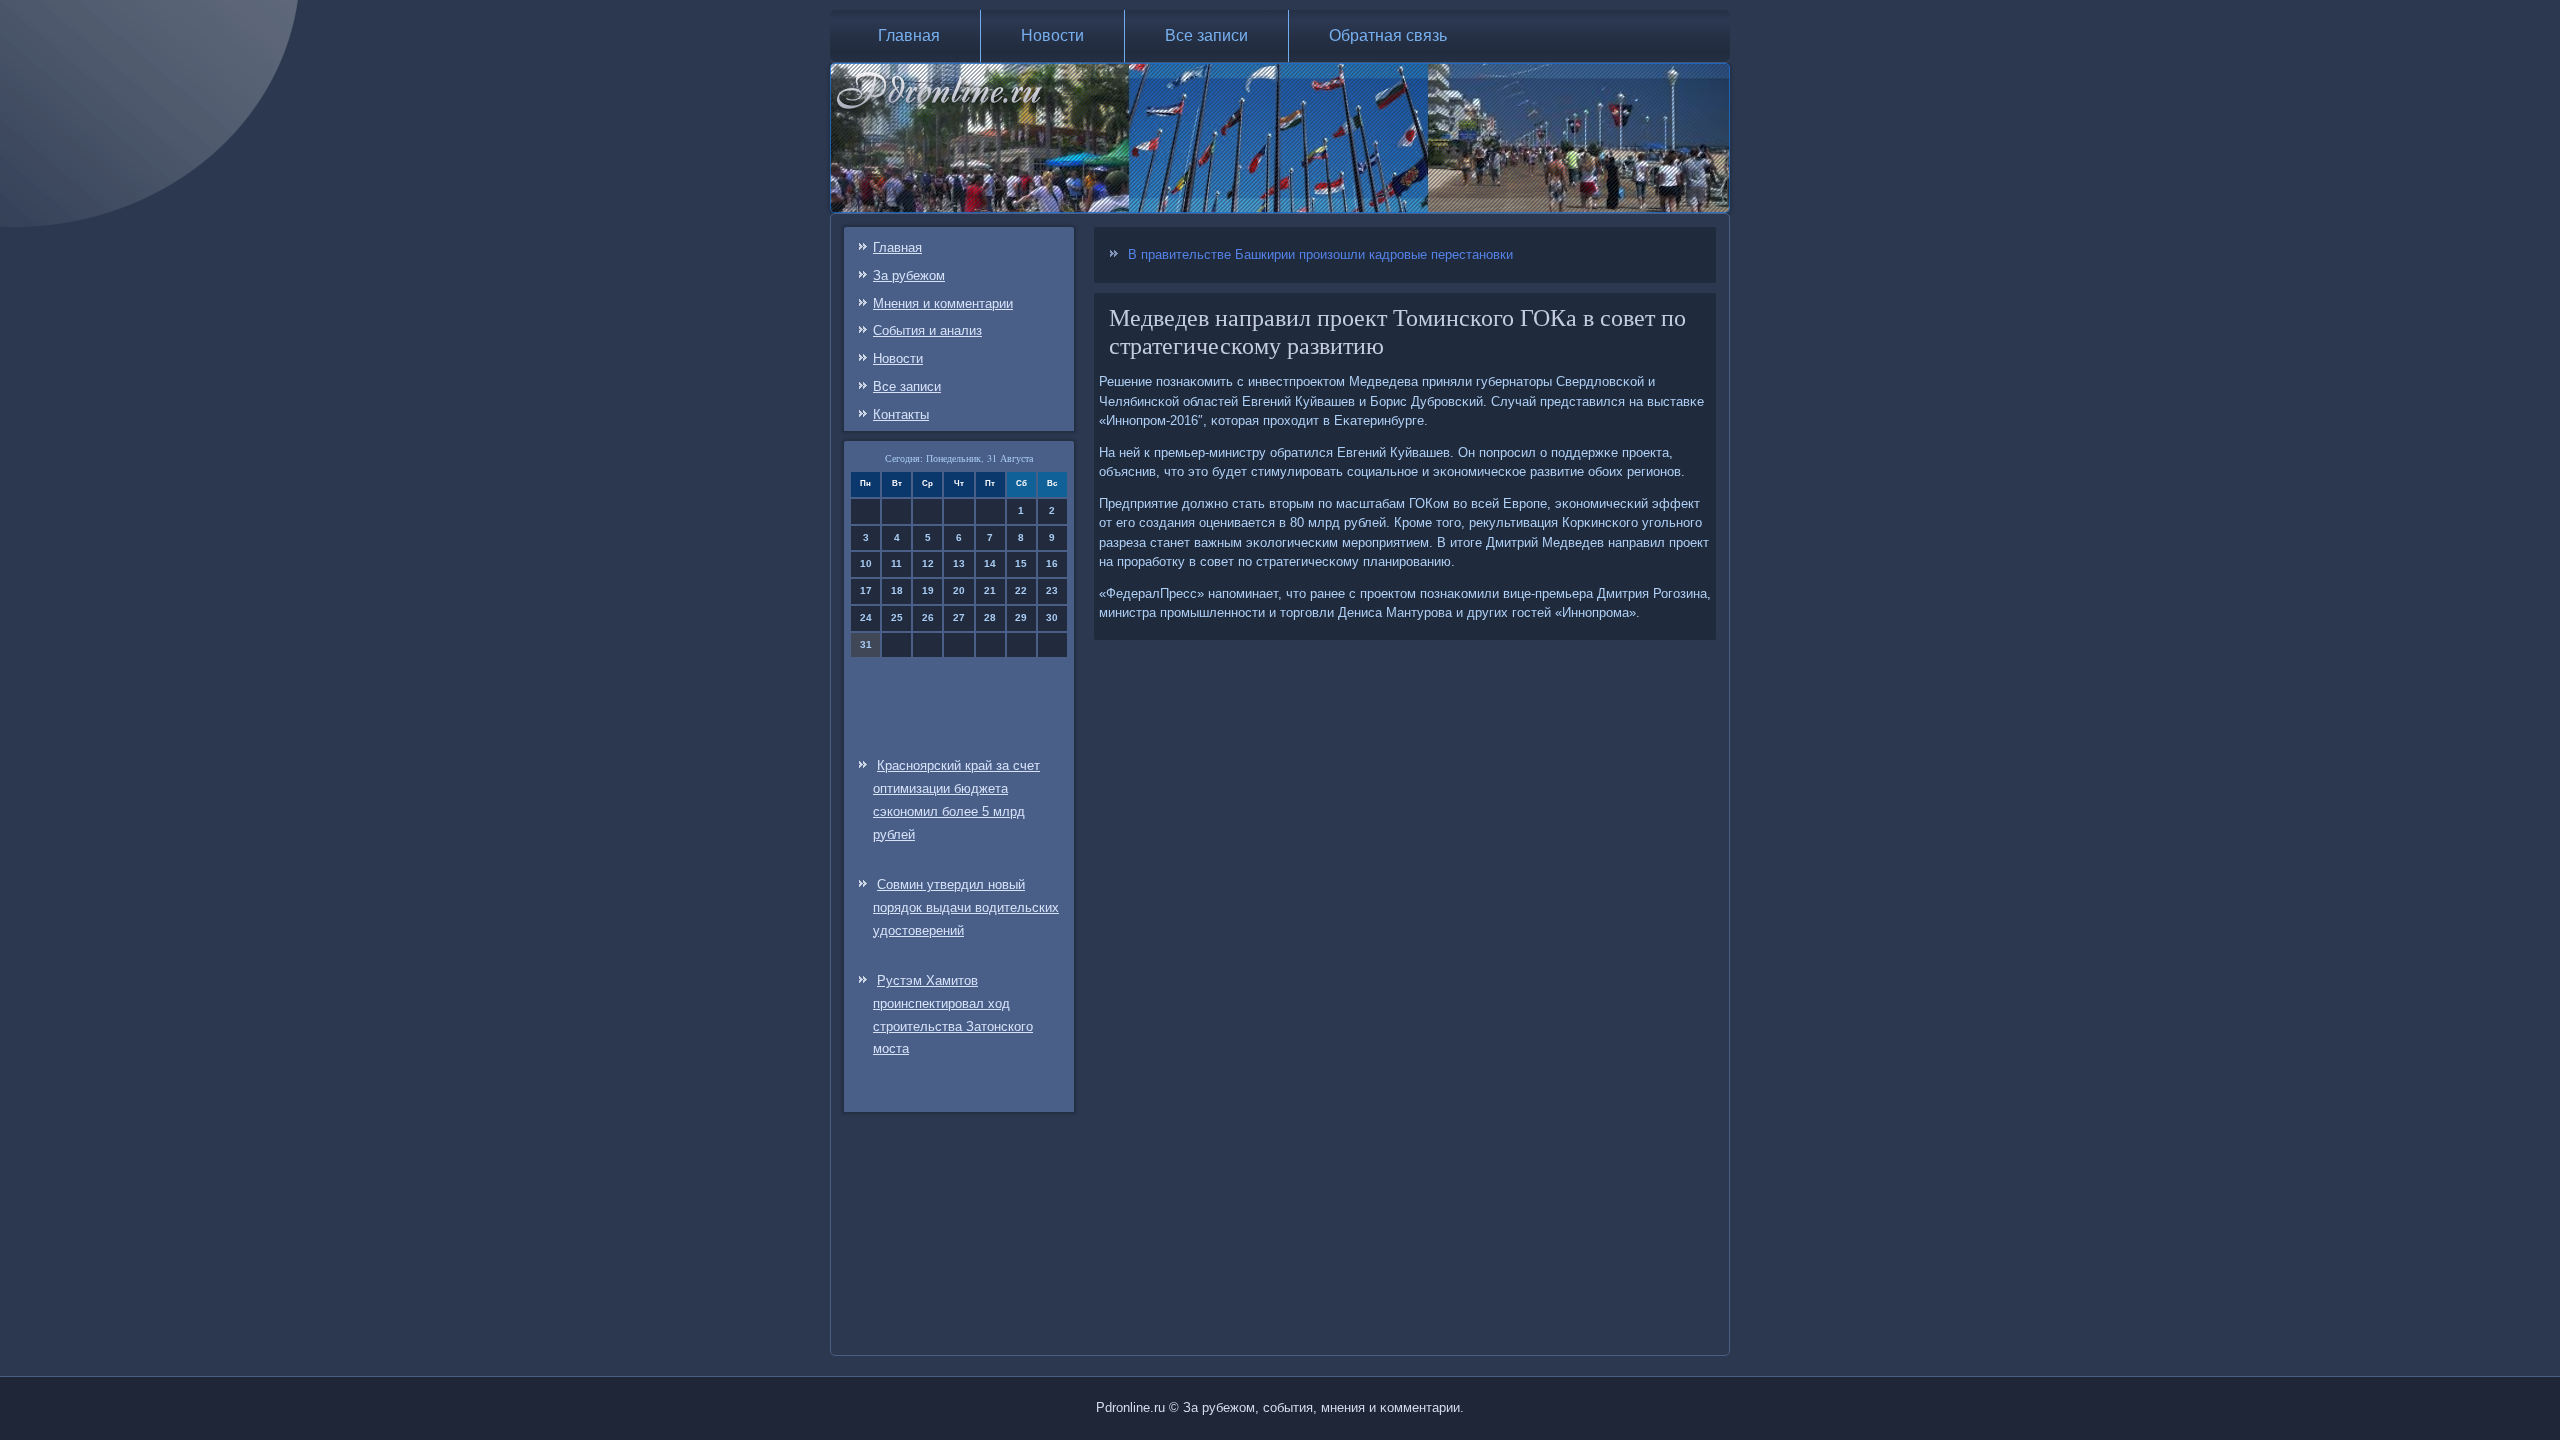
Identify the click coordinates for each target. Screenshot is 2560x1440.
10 (866, 563)
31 (866, 644)
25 (897, 617)
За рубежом (909, 275)
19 (928, 590)
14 (990, 563)
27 (959, 617)
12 (928, 563)
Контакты (901, 414)
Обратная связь (1388, 35)
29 (1021, 617)
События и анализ (927, 330)
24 (866, 617)
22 (1021, 590)
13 (959, 563)
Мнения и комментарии (943, 303)
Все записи (1206, 35)
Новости (1052, 35)
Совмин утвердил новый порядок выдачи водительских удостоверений (966, 907)
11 (896, 563)
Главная (909, 35)
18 (897, 590)
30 (1052, 617)
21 (990, 590)
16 (1052, 563)
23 (1052, 590)
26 (928, 617)
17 (866, 590)
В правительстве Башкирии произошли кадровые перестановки (1320, 254)
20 (959, 590)
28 (990, 617)
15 (1021, 563)
